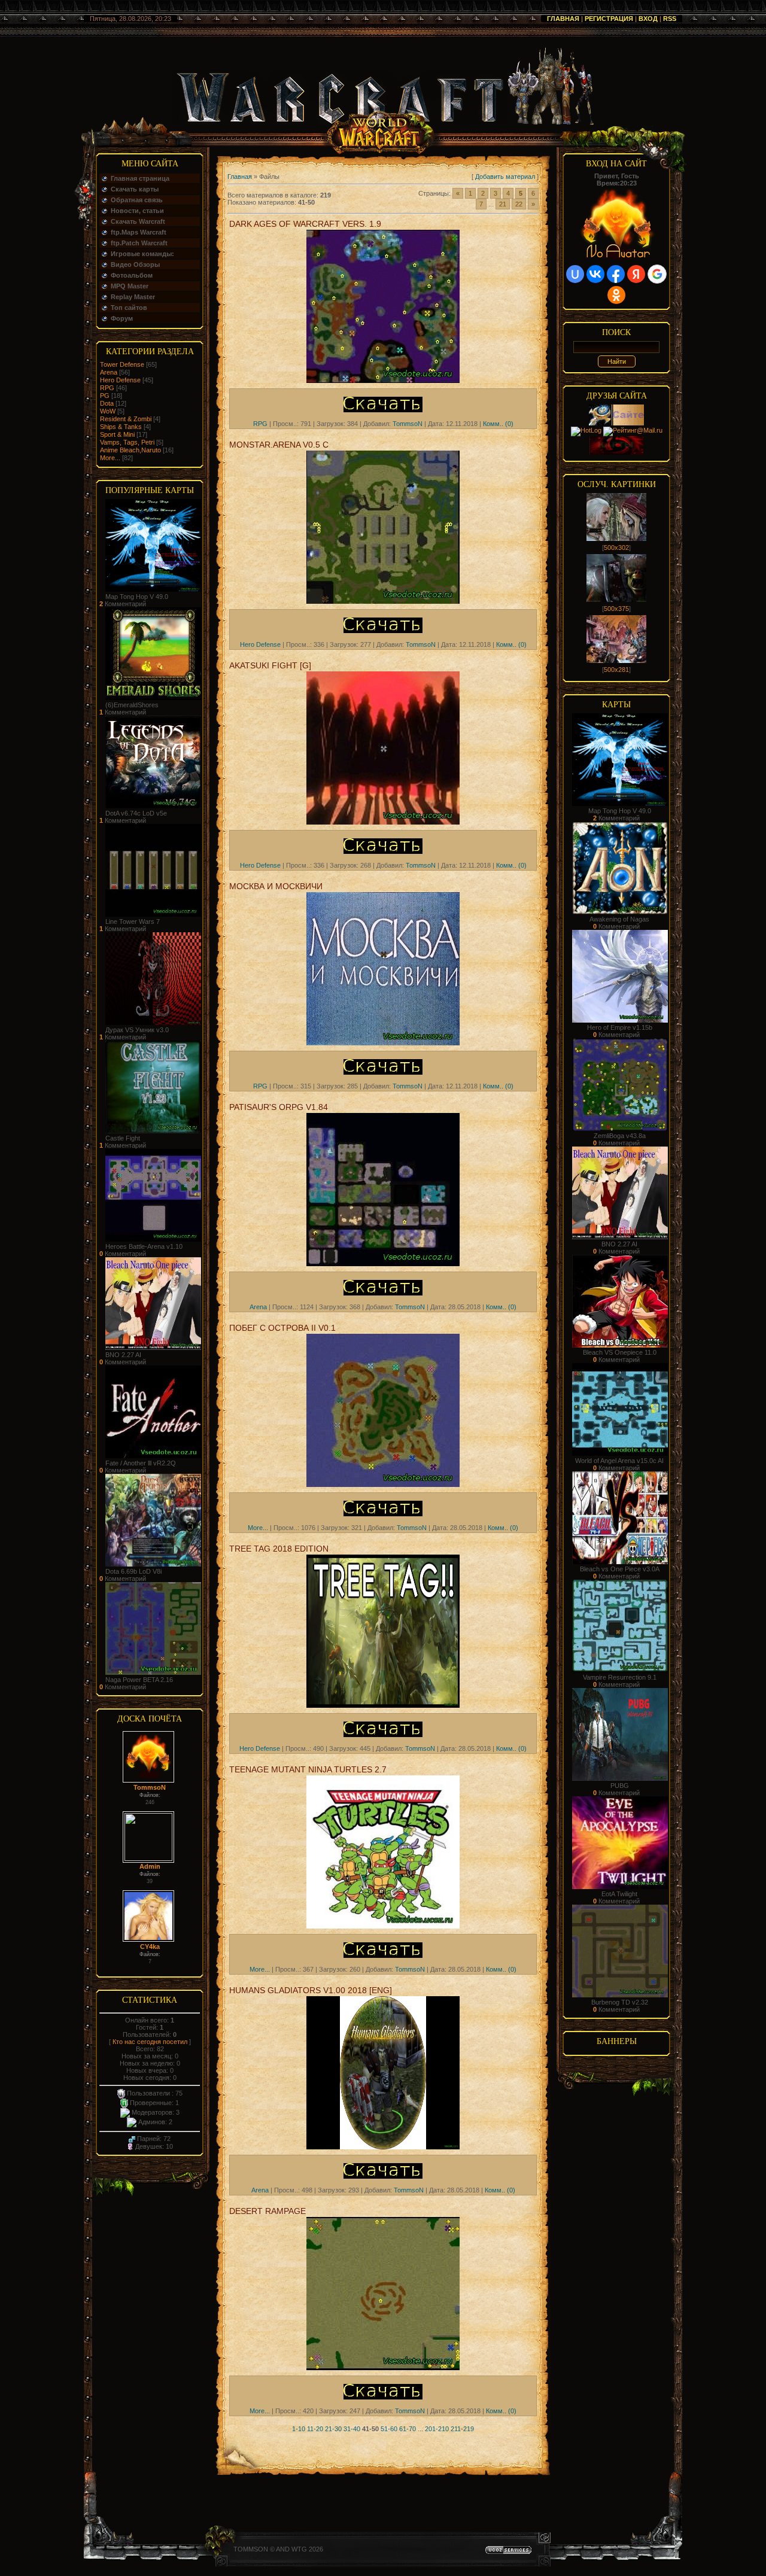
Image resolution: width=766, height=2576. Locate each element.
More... (110, 458)
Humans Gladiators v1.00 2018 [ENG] (311, 1990)
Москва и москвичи (276, 886)
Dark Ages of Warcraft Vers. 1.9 (305, 224)
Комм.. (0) (498, 424)
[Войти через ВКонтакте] (595, 274)
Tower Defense (122, 364)
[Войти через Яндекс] (636, 274)
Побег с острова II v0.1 (282, 1328)
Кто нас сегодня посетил (150, 2042)
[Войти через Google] (657, 274)
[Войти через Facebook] (616, 274)
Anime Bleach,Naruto (130, 450)
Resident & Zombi (126, 419)
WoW (108, 411)
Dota (107, 403)
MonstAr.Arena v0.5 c (279, 445)
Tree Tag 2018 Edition (279, 1549)
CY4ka (150, 1947)
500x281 (616, 670)
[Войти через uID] (575, 274)
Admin (150, 1866)
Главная (563, 19)
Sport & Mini (117, 434)
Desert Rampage (268, 2211)
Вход (648, 19)
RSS (670, 19)
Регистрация (609, 19)
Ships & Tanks (121, 427)
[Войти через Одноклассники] (616, 295)
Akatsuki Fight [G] (270, 665)
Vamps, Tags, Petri (127, 442)
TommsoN (150, 1787)
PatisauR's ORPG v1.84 (279, 1107)
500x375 (616, 609)
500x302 (616, 548)
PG (105, 396)
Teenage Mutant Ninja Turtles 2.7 (308, 1769)
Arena (109, 372)
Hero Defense (120, 380)
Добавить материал (505, 177)
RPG (107, 388)
